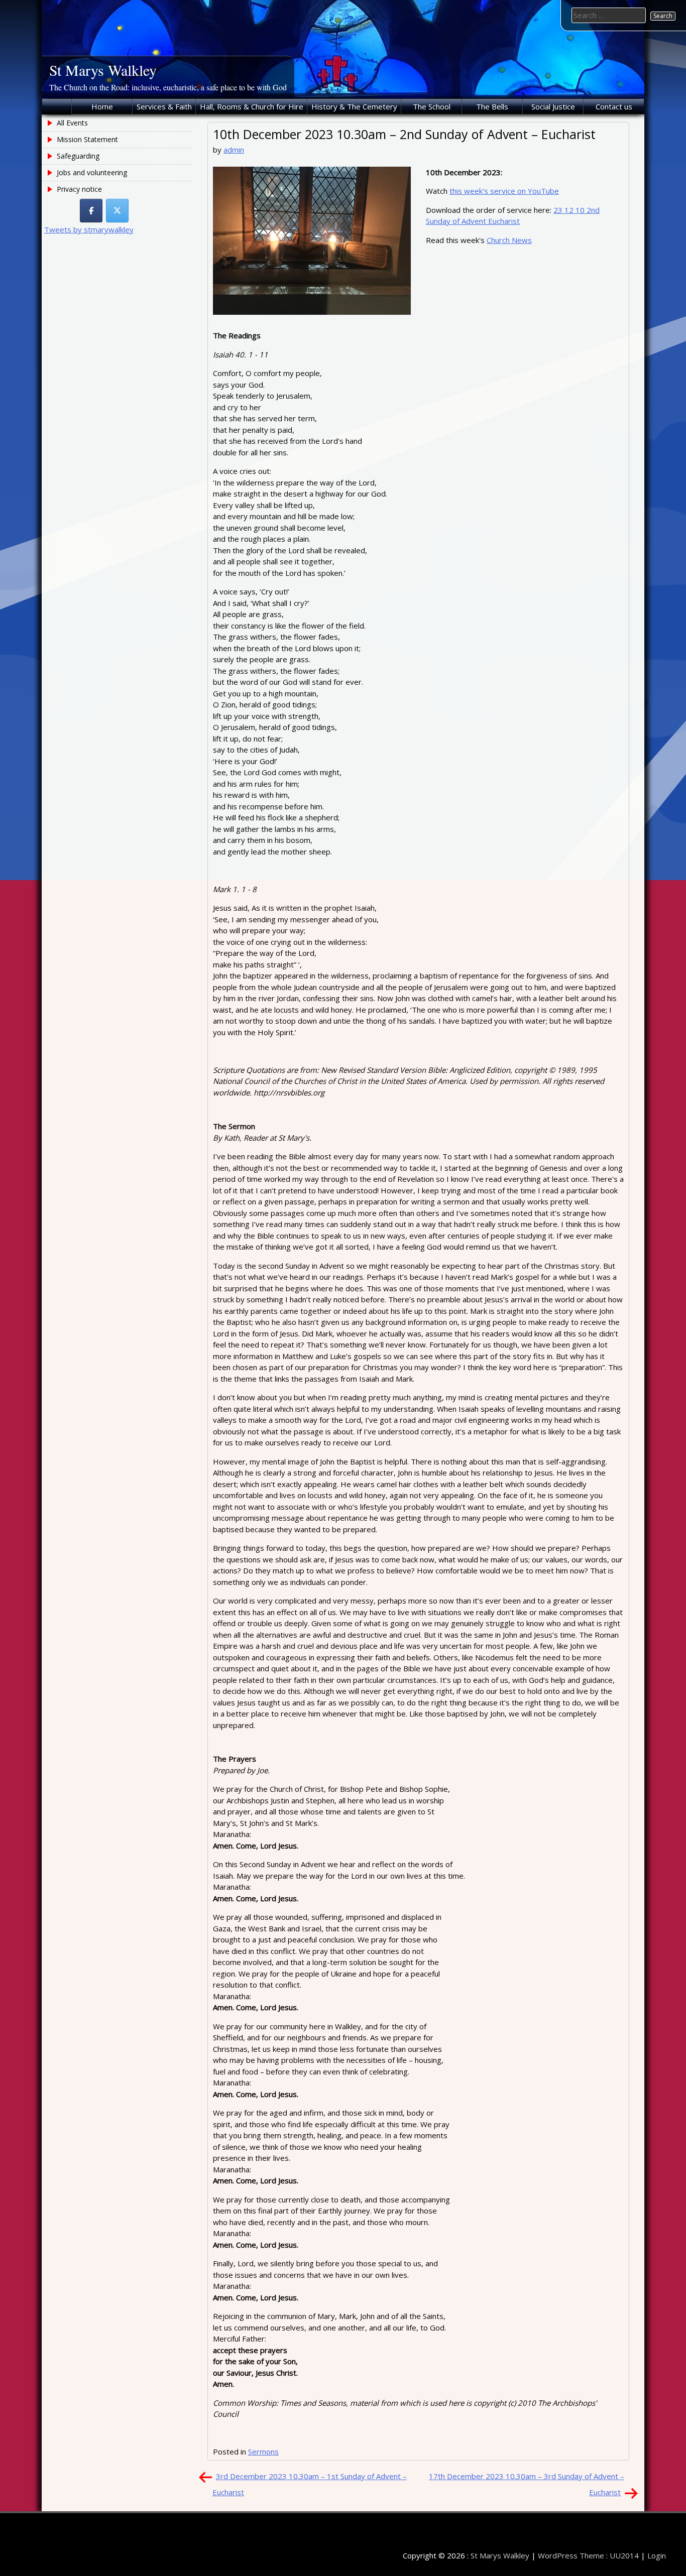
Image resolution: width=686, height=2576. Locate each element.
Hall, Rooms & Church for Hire (252, 106)
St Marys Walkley (103, 70)
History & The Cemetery (354, 106)
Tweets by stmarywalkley (89, 229)
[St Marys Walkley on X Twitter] (117, 211)
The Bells (492, 106)
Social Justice (553, 106)
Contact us (614, 106)
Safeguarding (78, 156)
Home (102, 106)
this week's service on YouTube (504, 191)
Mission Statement (87, 139)
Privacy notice (79, 189)
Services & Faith (164, 106)
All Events (72, 123)
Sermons (263, 2451)
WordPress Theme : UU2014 (588, 2555)
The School (432, 106)
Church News (509, 240)
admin (234, 150)
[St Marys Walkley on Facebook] (91, 211)
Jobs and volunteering (92, 172)
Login (657, 2555)
